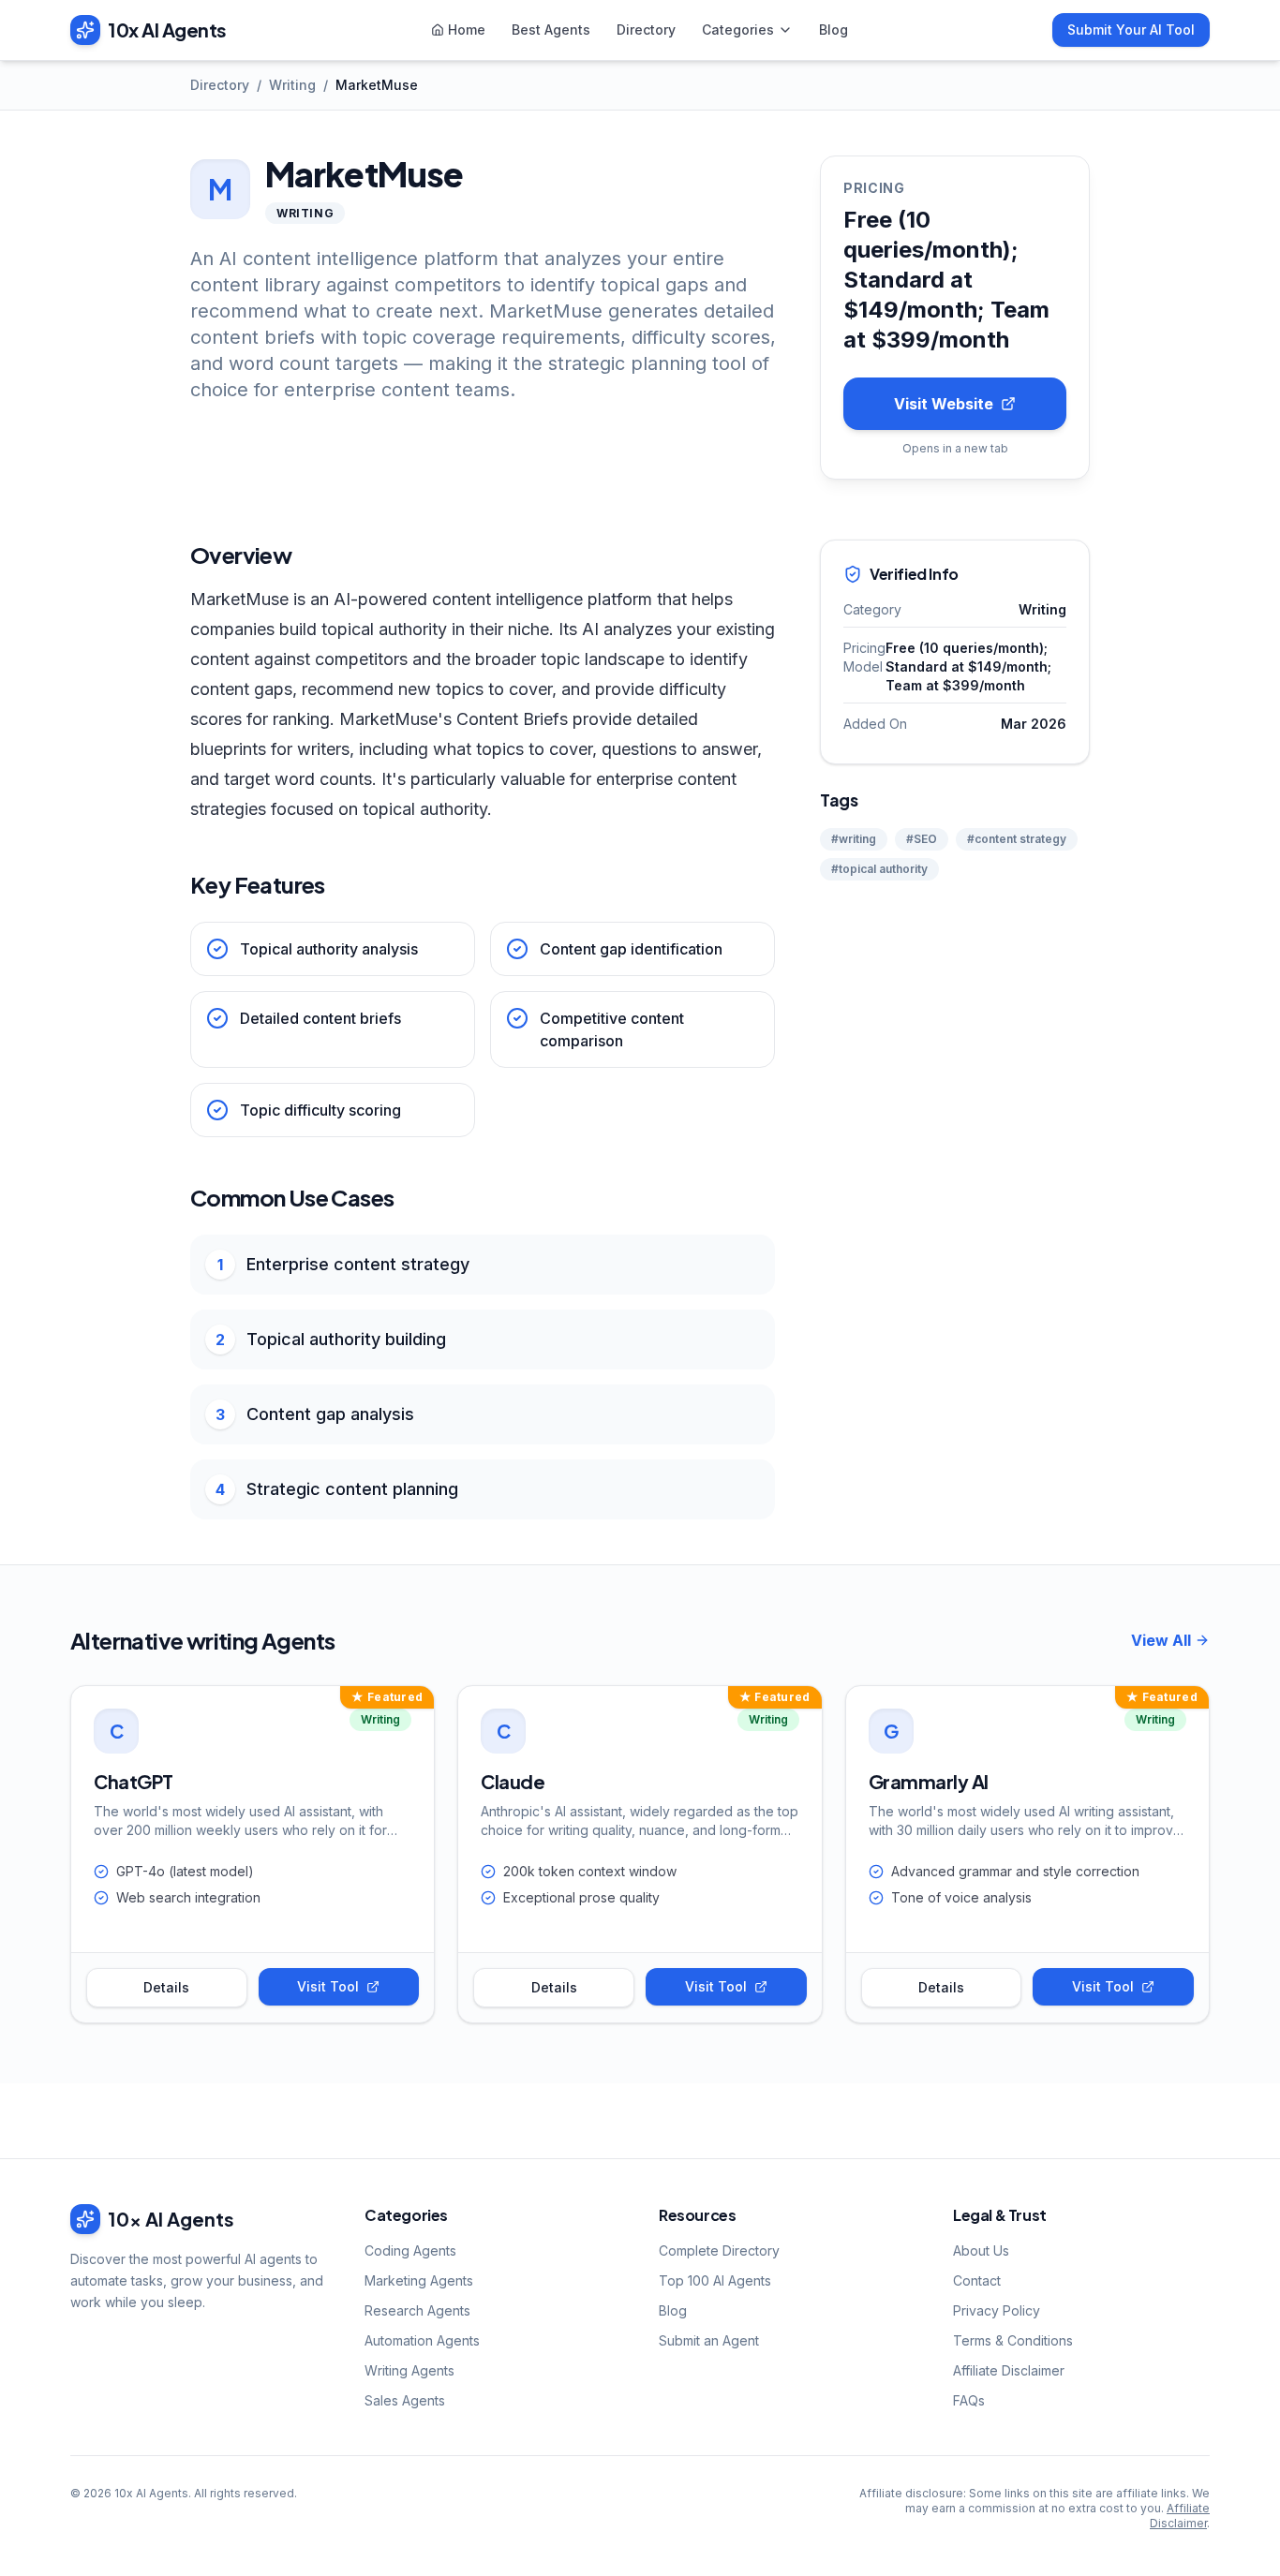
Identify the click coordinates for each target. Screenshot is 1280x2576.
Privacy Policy (997, 2310)
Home (467, 30)
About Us (981, 2250)
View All (1161, 1640)
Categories (738, 30)
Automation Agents (422, 2340)
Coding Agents (410, 2250)
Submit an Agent (709, 2340)
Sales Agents (405, 2400)
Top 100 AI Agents (715, 2280)
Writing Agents (409, 2370)
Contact (977, 2280)
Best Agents (551, 30)
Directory (646, 30)
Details (166, 1987)
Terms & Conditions (1013, 2340)
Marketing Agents (419, 2280)
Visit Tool (328, 1986)
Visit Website (944, 404)
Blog (833, 30)
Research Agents (417, 2310)
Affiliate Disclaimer (1009, 2370)
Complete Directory (719, 2250)
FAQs (969, 2400)
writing (292, 85)
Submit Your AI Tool (1131, 30)
